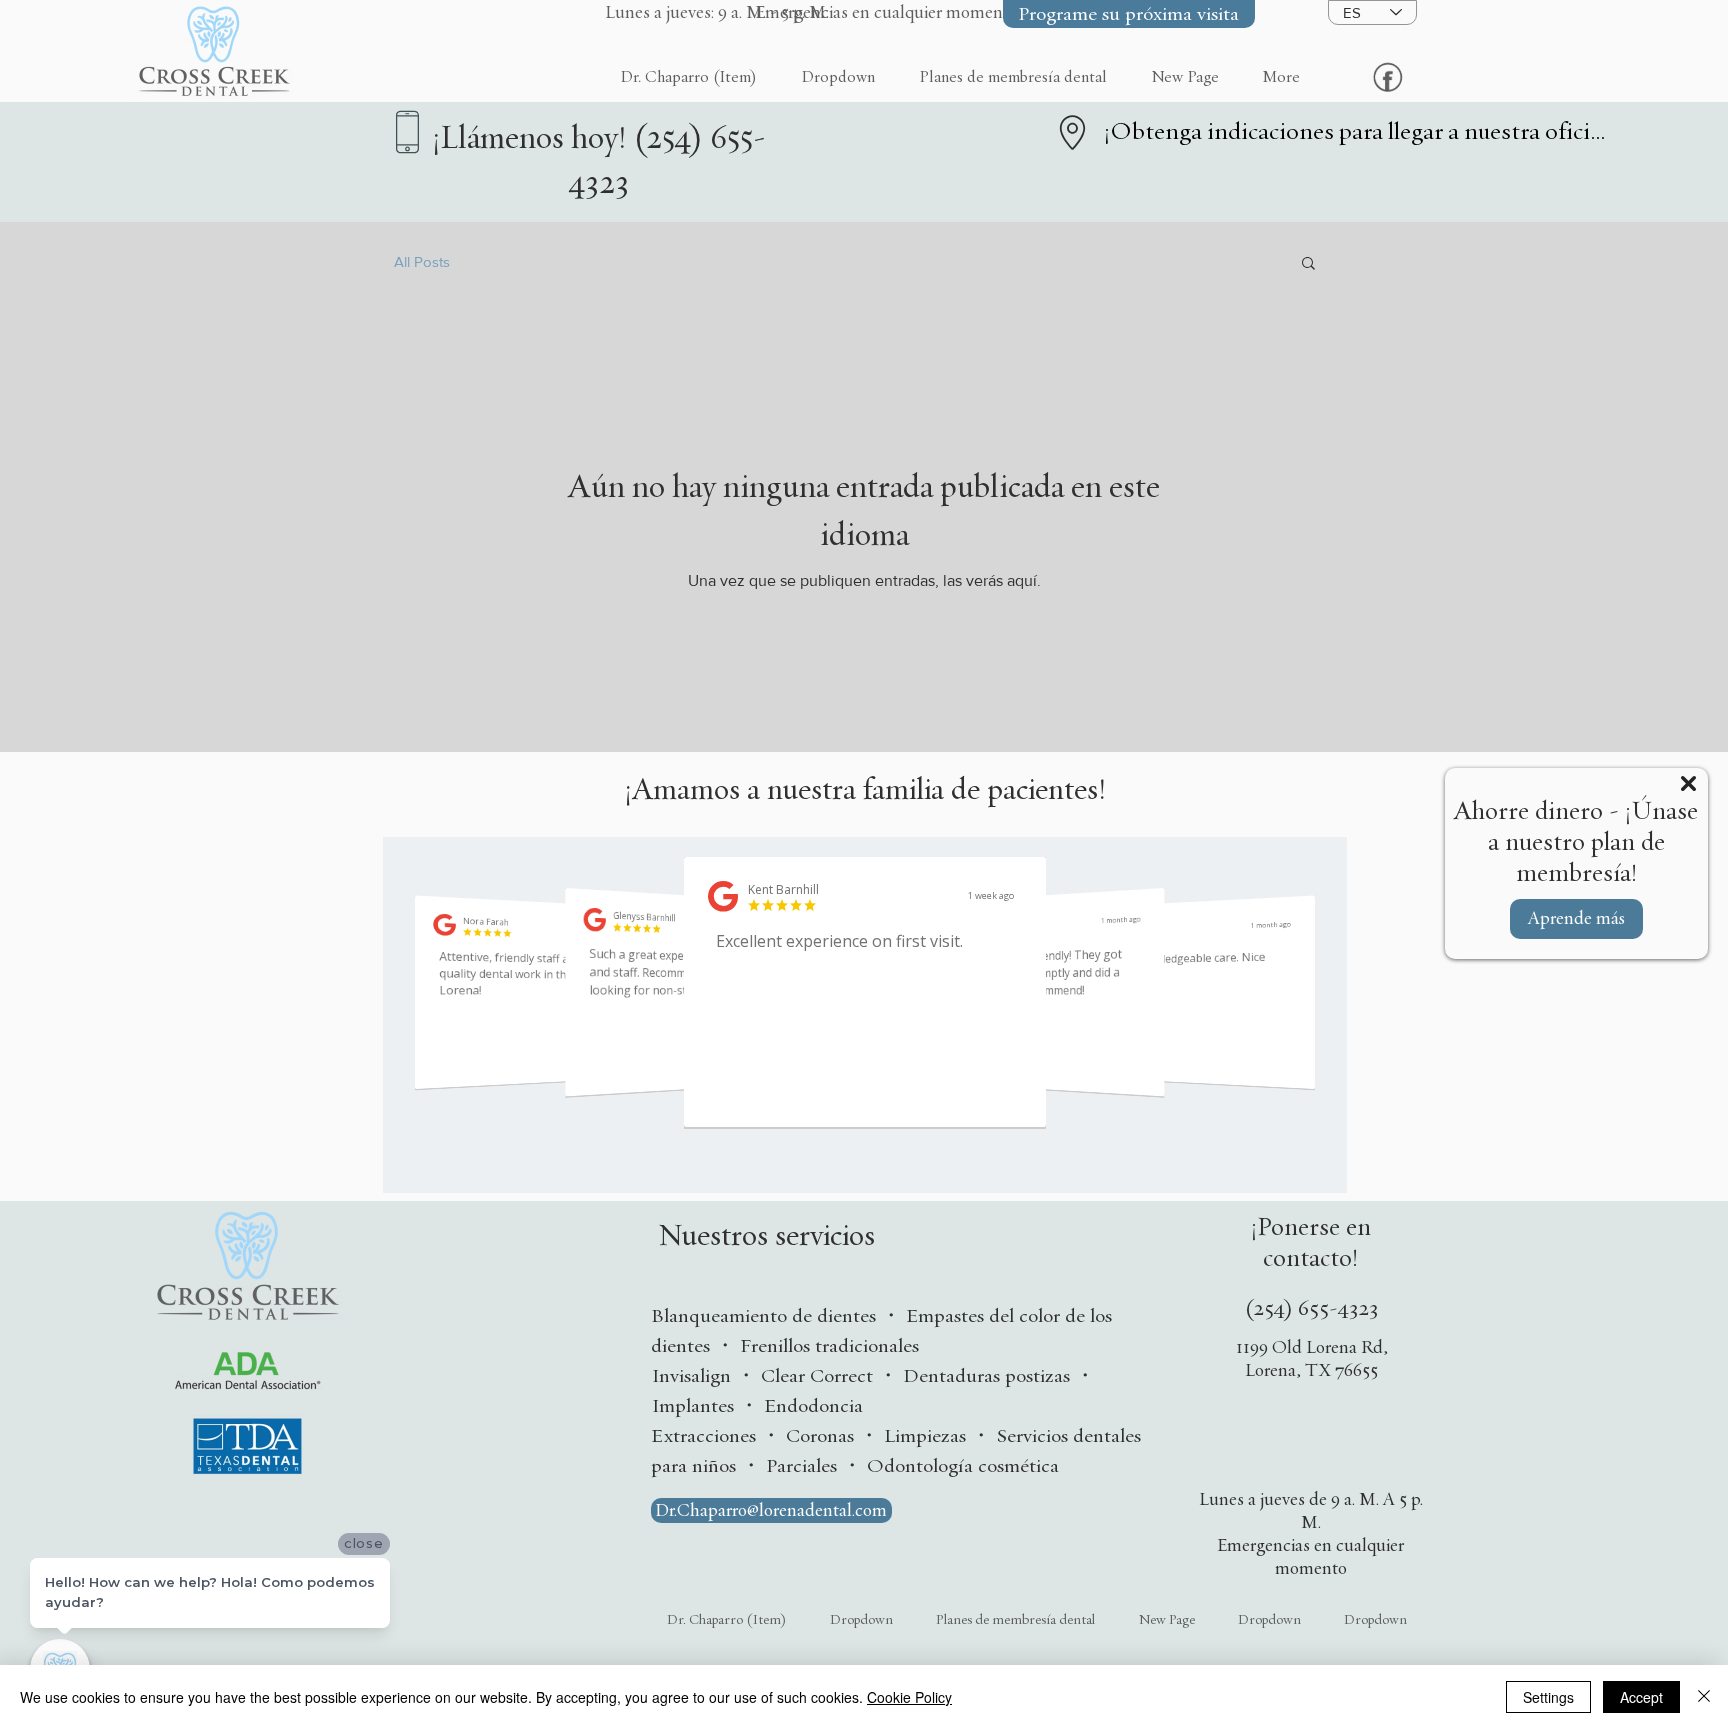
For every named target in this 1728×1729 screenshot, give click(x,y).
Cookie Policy (909, 1697)
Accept (1641, 1697)
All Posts (422, 261)
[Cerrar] (1704, 1697)
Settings (1548, 1697)
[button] (671, 12)
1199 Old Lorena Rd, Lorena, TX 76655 (1312, 1359)
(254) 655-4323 (1311, 1308)
